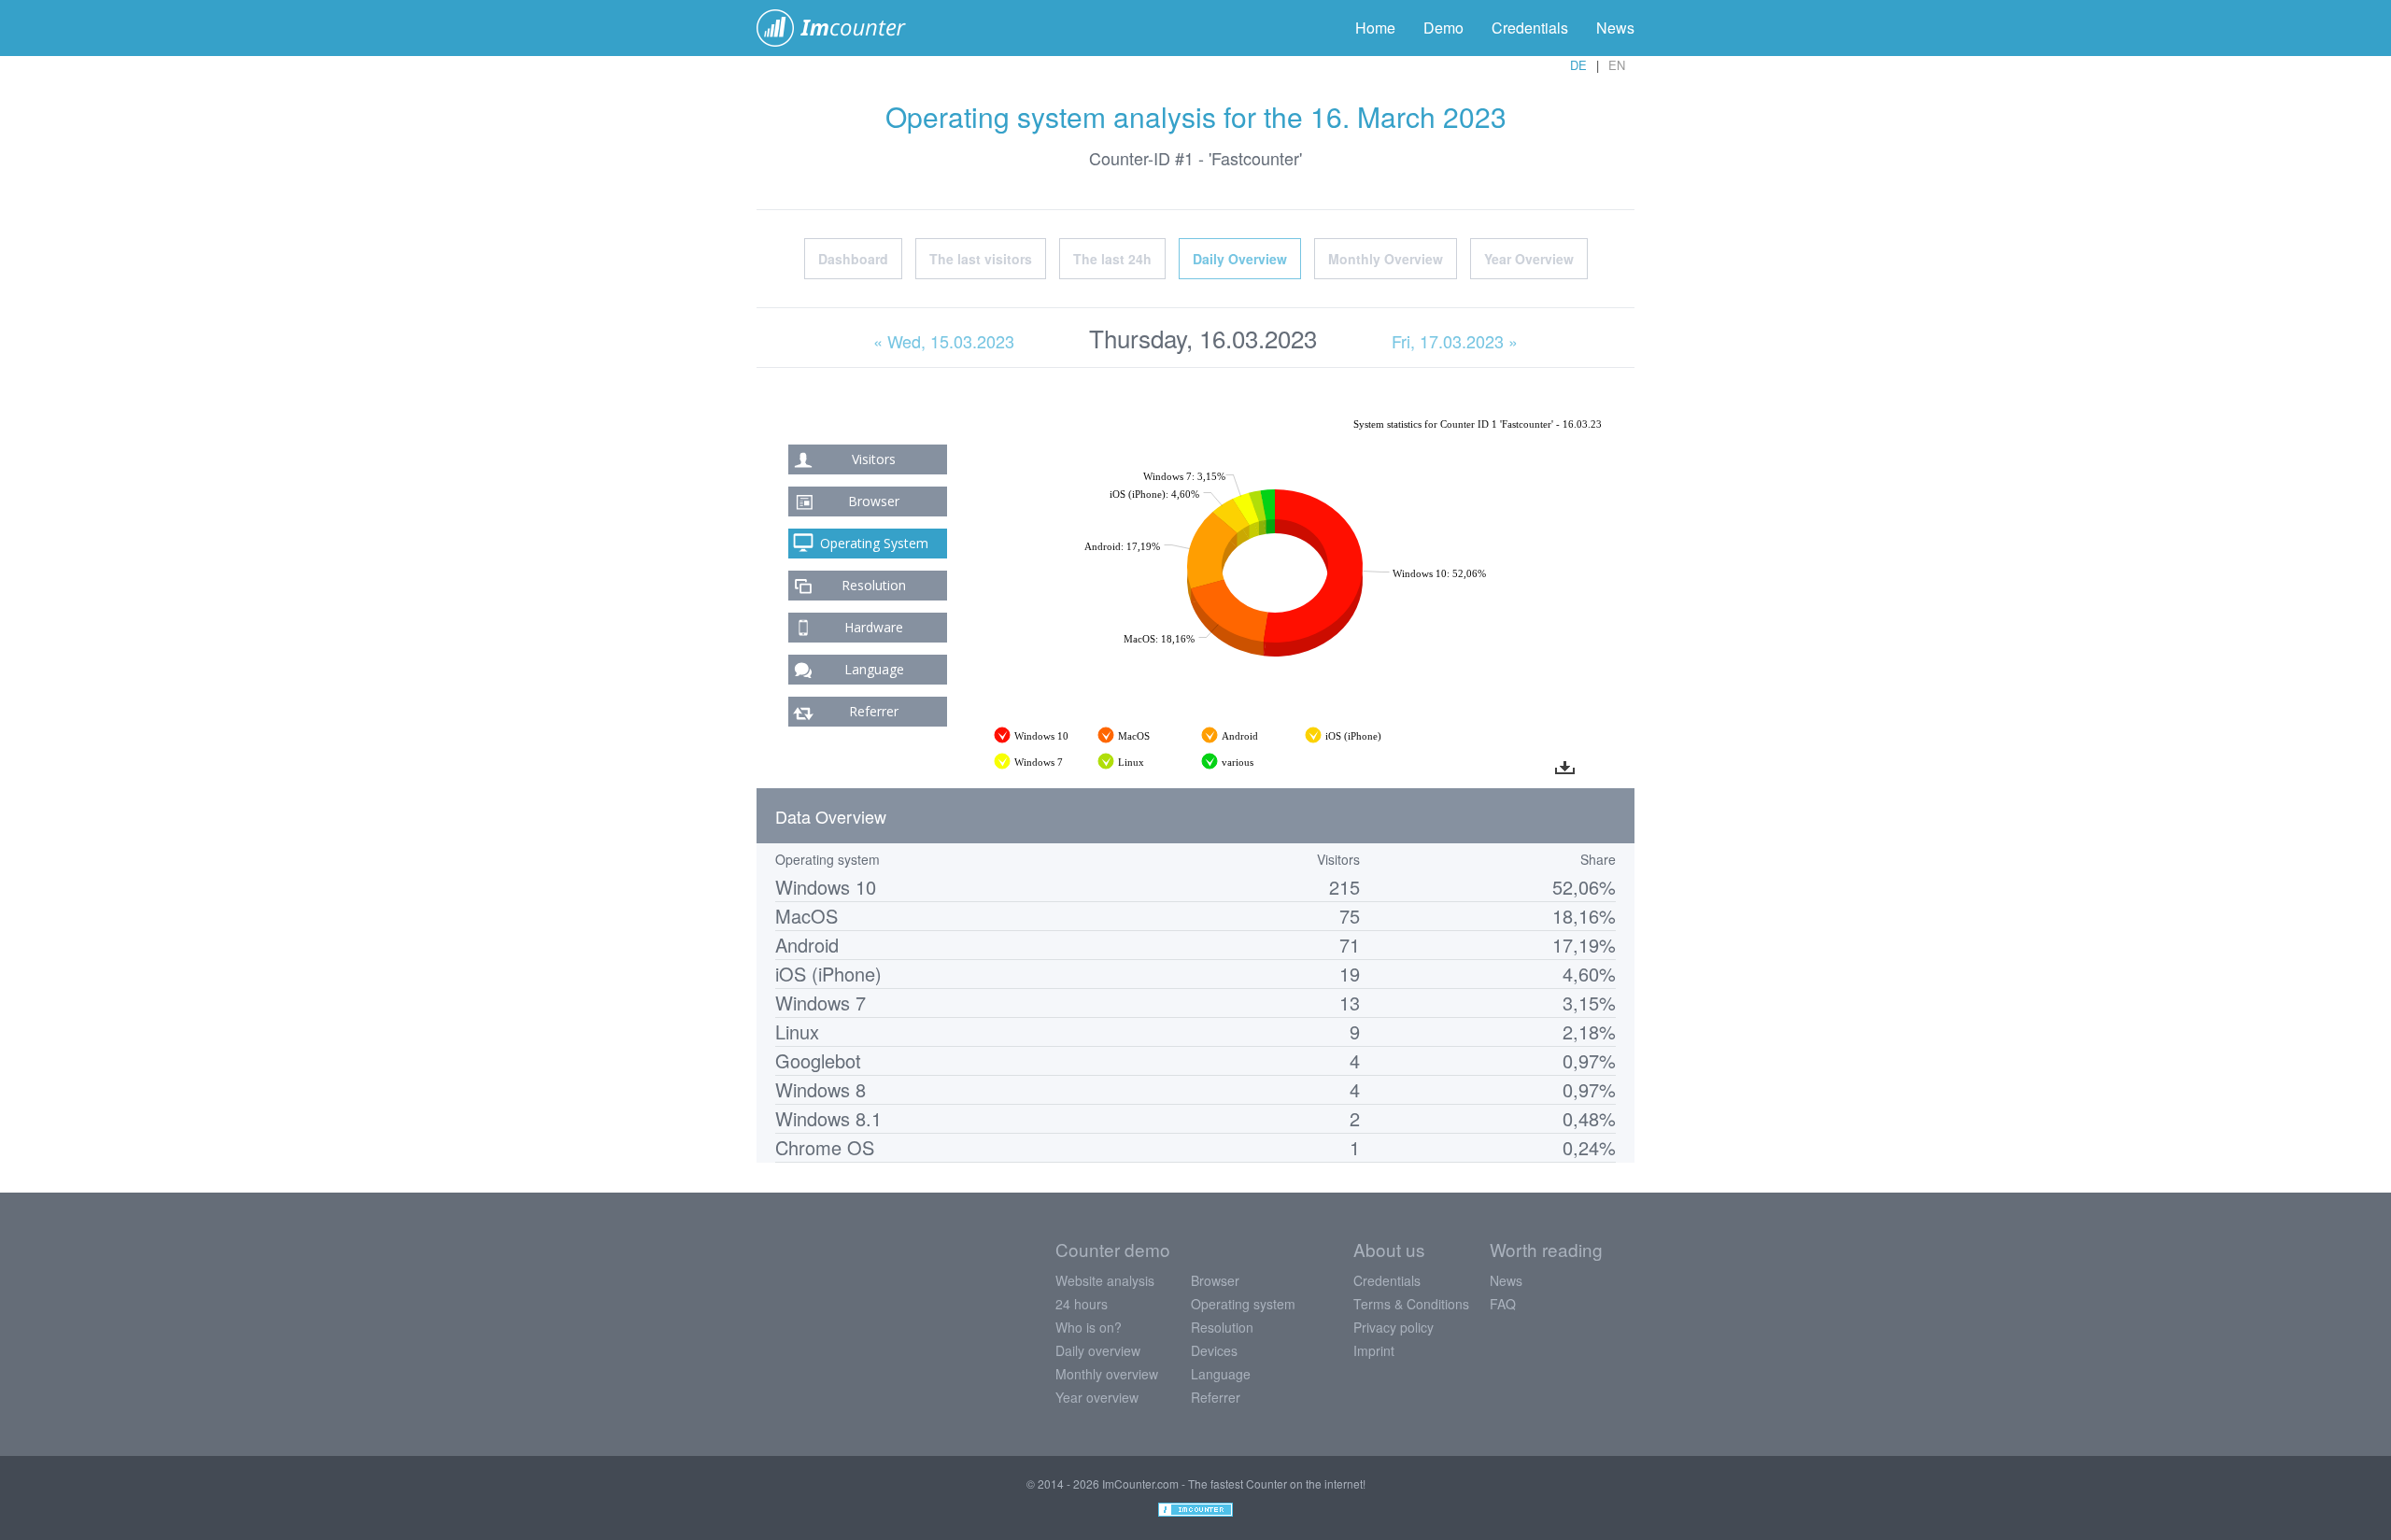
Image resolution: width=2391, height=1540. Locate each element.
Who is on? (1089, 1327)
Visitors (874, 459)
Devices (1214, 1350)
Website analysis (1105, 1280)
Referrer (874, 711)
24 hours (1082, 1304)
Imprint (1374, 1350)
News (1615, 28)
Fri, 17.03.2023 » (1455, 341)
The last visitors (981, 259)
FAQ (1503, 1304)
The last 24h (1112, 259)
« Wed (944, 341)
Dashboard (853, 259)
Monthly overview (1107, 1374)
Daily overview (1098, 1350)
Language (874, 669)
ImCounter (841, 28)
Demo (1443, 28)
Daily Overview (1240, 259)
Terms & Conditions (1411, 1304)
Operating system (1243, 1304)
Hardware (874, 627)
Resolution (874, 585)
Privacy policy (1394, 1327)
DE (1578, 65)
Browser (874, 501)
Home (1375, 28)
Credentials (1530, 28)
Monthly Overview (1386, 259)
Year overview (1097, 1397)
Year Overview (1529, 259)
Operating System (874, 543)
